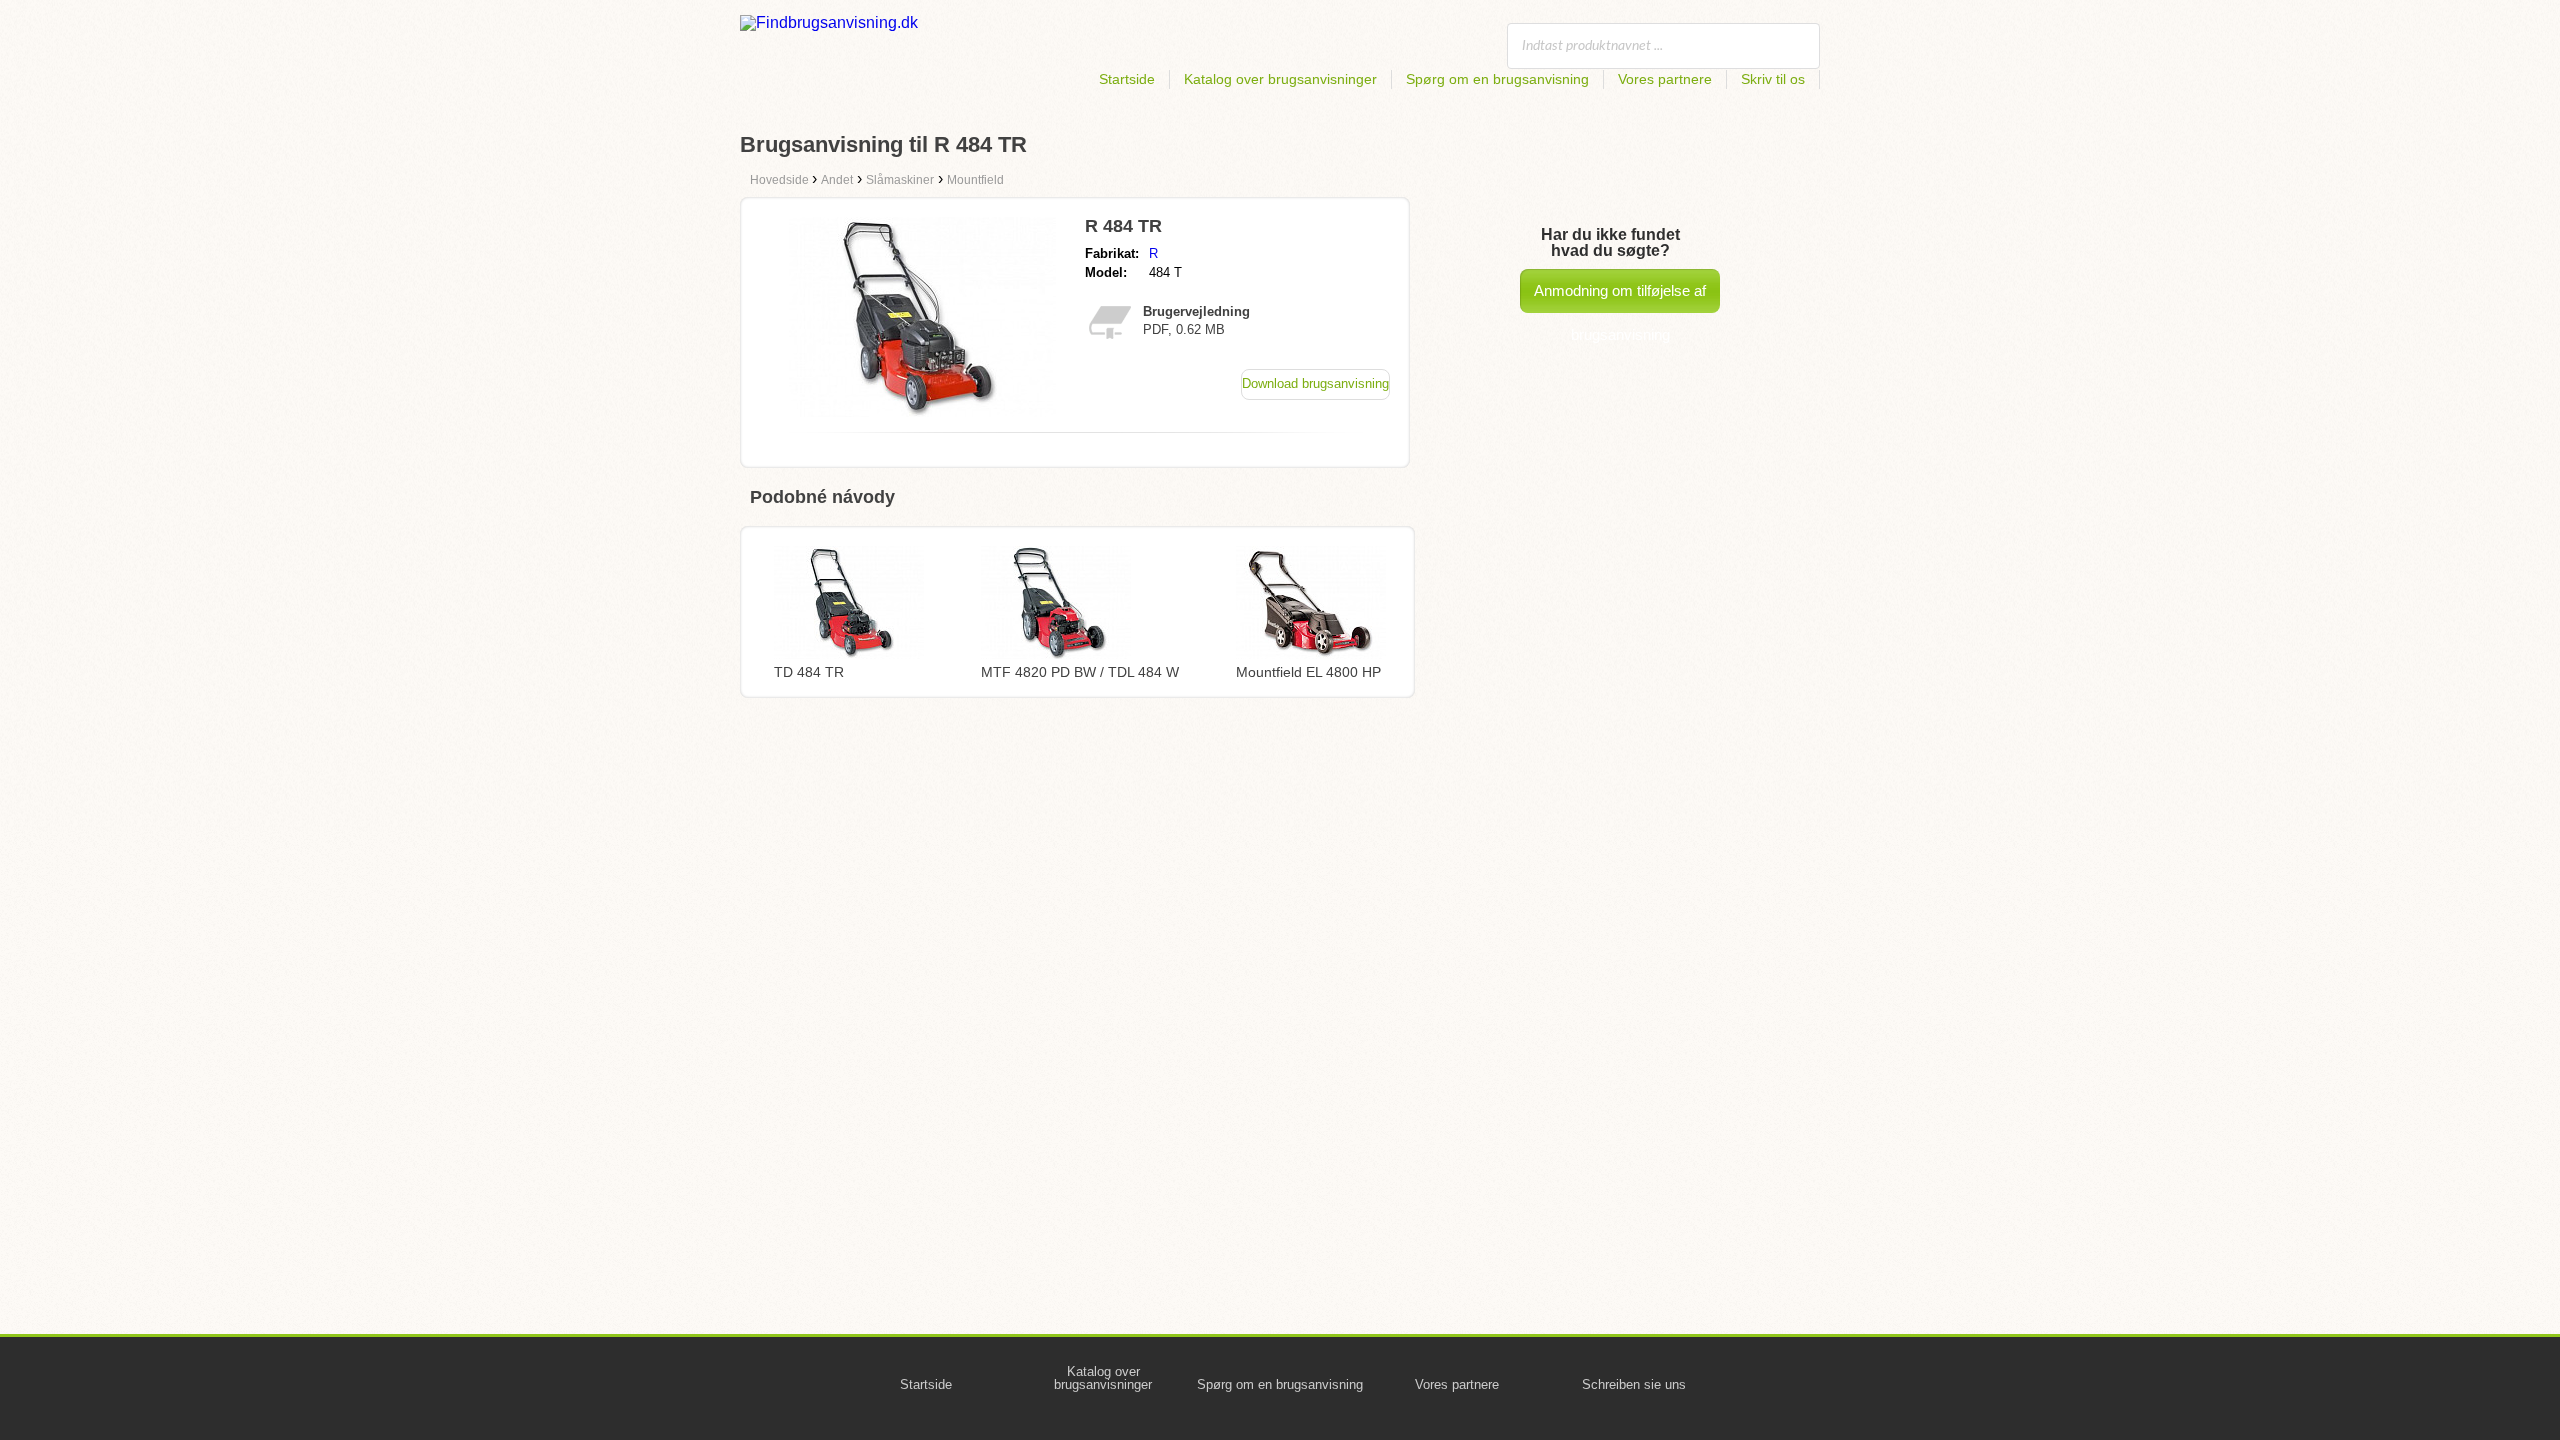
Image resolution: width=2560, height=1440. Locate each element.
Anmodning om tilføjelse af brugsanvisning (1620, 297)
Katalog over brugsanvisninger (1280, 79)
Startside (1127, 79)
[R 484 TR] (922, 411)
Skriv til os (1773, 79)
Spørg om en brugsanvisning (1497, 79)
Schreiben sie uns (1634, 1384)
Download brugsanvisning (1315, 383)
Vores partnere (1665, 79)
